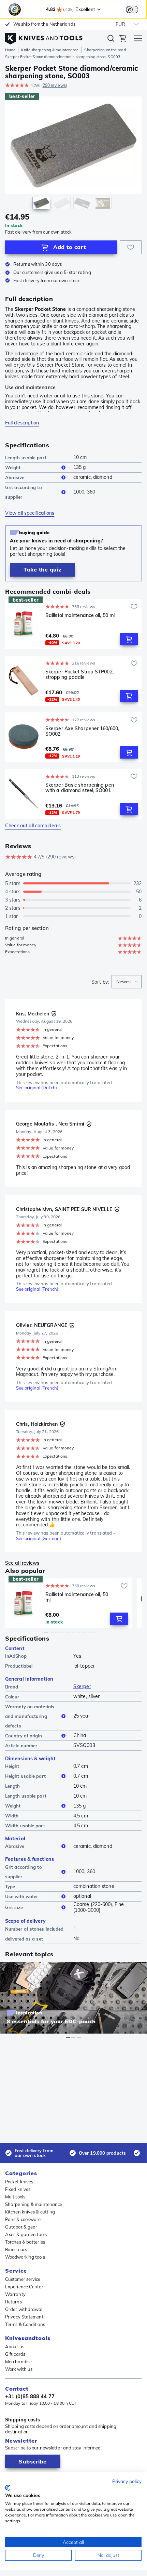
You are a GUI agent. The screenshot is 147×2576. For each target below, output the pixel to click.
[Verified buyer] (54, 1014)
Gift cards (15, 2354)
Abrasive (15, 477)
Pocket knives (19, 2182)
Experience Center (24, 2287)
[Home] (44, 37)
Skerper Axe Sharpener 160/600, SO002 (82, 731)
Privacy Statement (24, 2317)
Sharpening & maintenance (34, 2204)
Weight (13, 468)
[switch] (132, 10)
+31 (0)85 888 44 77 (30, 2396)
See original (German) (39, 1539)
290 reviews (54, 85)
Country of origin (24, 1736)
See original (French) (37, 1289)
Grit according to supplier (24, 492)
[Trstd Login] (136, 9)
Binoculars (16, 2249)
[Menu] (138, 39)
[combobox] (127, 982)
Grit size (14, 1907)
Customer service (23, 2279)
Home (10, 50)
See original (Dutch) (36, 1088)
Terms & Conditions (25, 2324)
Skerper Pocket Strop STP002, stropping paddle (79, 675)
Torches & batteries (25, 2242)
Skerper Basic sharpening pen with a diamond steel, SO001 (80, 788)
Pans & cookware (23, 2219)
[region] (73, 154)
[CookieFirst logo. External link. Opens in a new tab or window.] (8, 2488)
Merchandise (18, 2362)
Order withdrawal (24, 2309)
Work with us (19, 2369)
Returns (13, 2302)
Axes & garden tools (26, 2234)
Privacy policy (127, 2481)
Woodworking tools (25, 2257)
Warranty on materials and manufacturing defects (30, 1716)
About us (15, 2347)
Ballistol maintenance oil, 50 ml (80, 615)
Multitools (15, 2197)
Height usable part (25, 1776)
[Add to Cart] (129, 639)
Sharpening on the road (105, 50)
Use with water (21, 1896)
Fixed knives (18, 2189)
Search (111, 40)
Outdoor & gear (21, 2227)
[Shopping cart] (123, 39)
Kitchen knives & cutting (30, 2212)
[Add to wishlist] (131, 247)
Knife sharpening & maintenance (50, 50)
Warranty (15, 2294)
